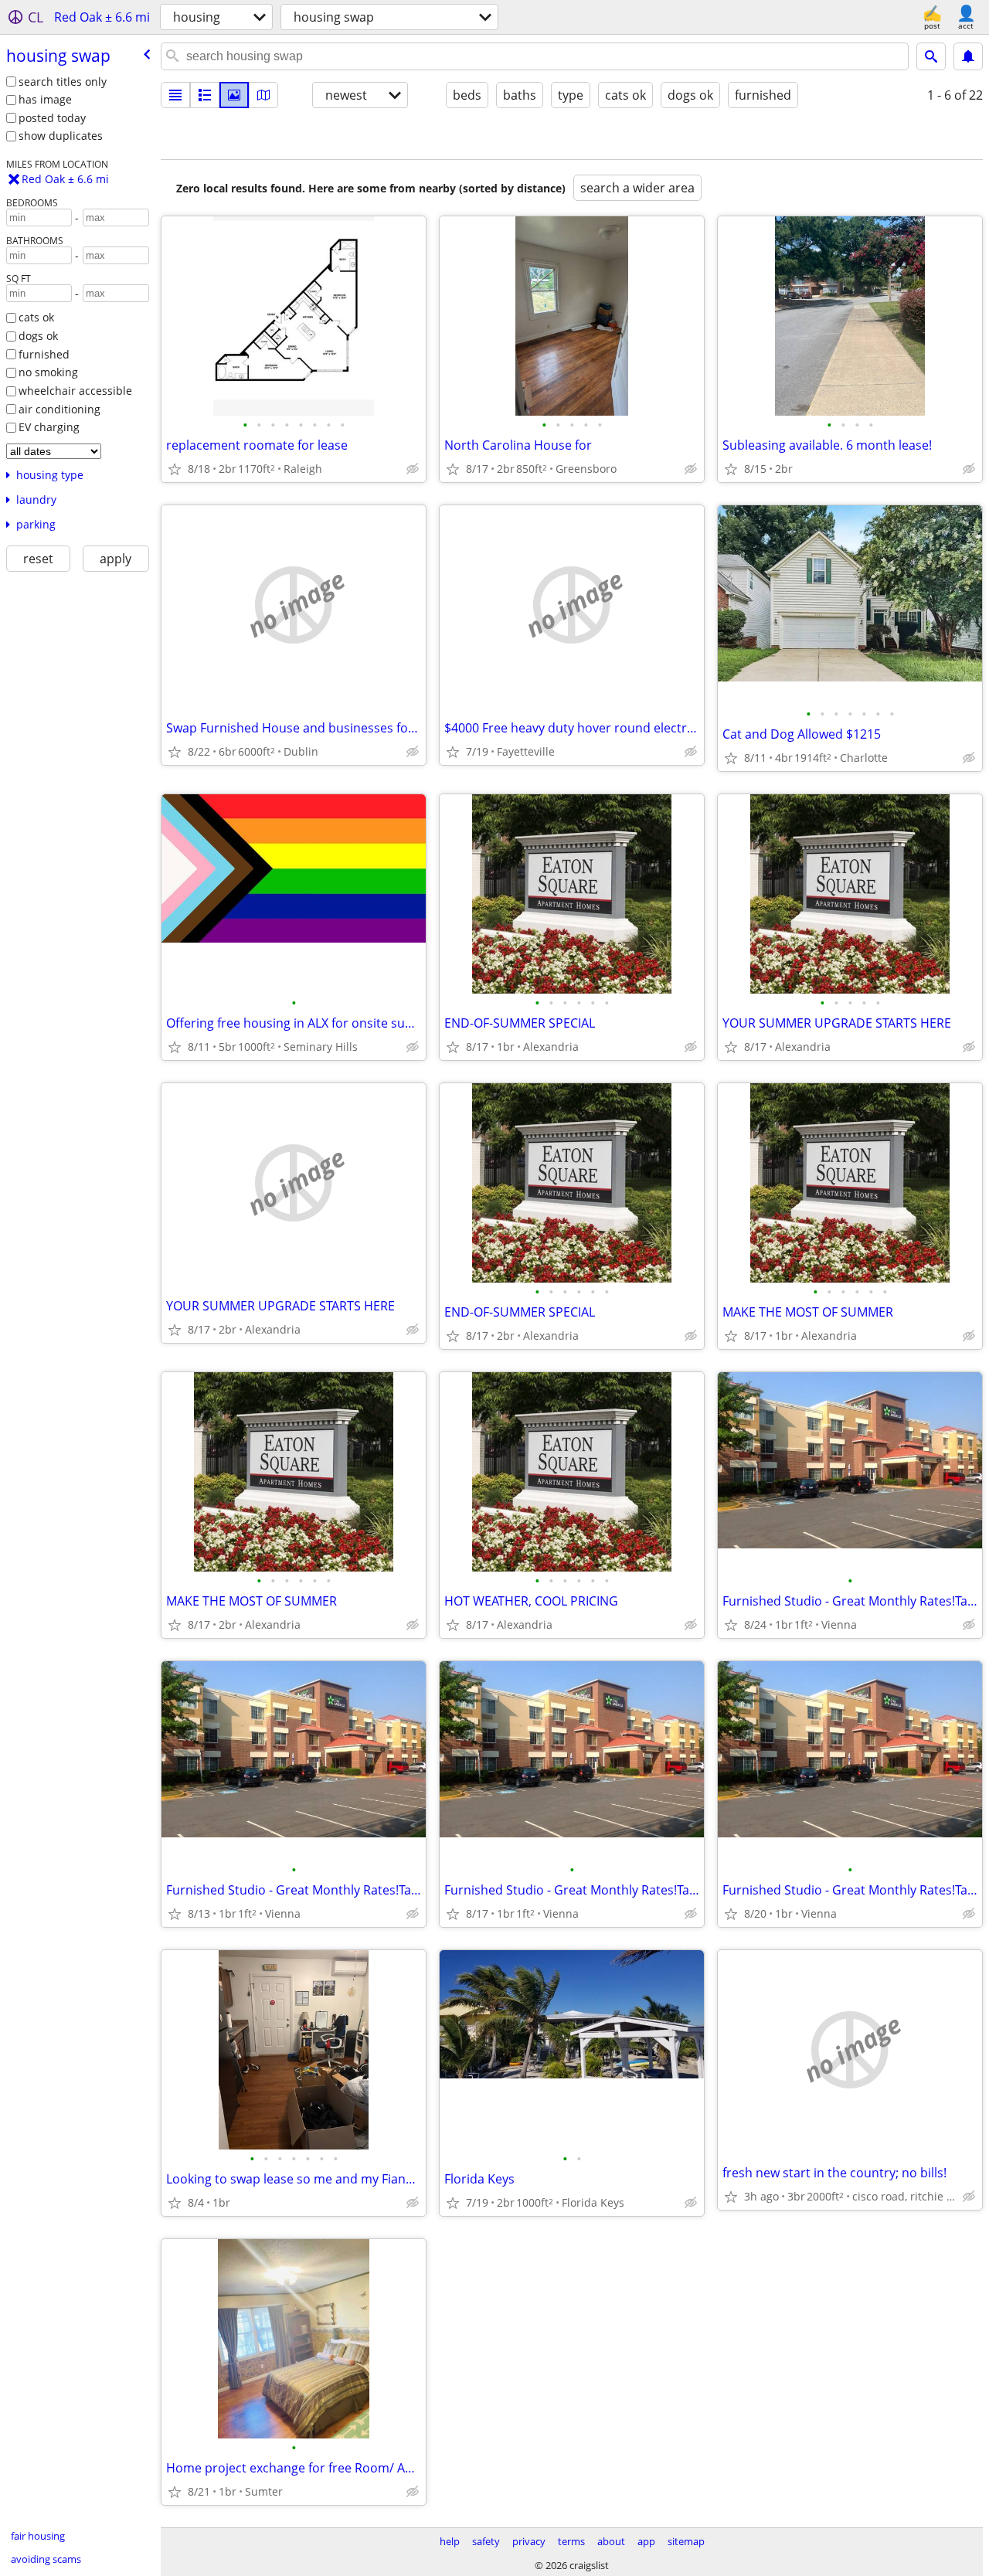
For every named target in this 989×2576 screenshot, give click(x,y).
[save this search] (968, 56)
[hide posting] (413, 469)
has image (45, 99)
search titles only (63, 82)
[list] (175, 95)
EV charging (49, 427)
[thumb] (205, 95)
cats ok (36, 317)
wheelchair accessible (75, 391)
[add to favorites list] (175, 469)
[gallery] (234, 95)
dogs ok (38, 336)
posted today (52, 118)
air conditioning (59, 409)
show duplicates (61, 136)
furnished (44, 354)
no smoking (48, 372)
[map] (263, 95)
